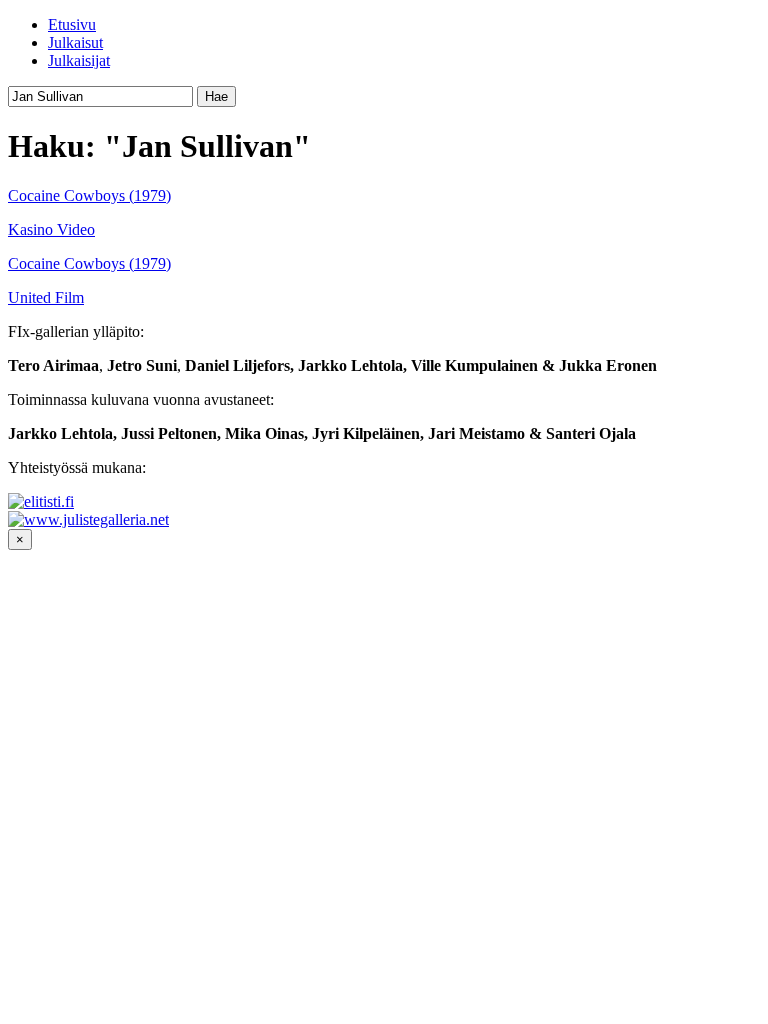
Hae (216, 96)
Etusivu (72, 24)
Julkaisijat (79, 60)
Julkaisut (75, 42)
